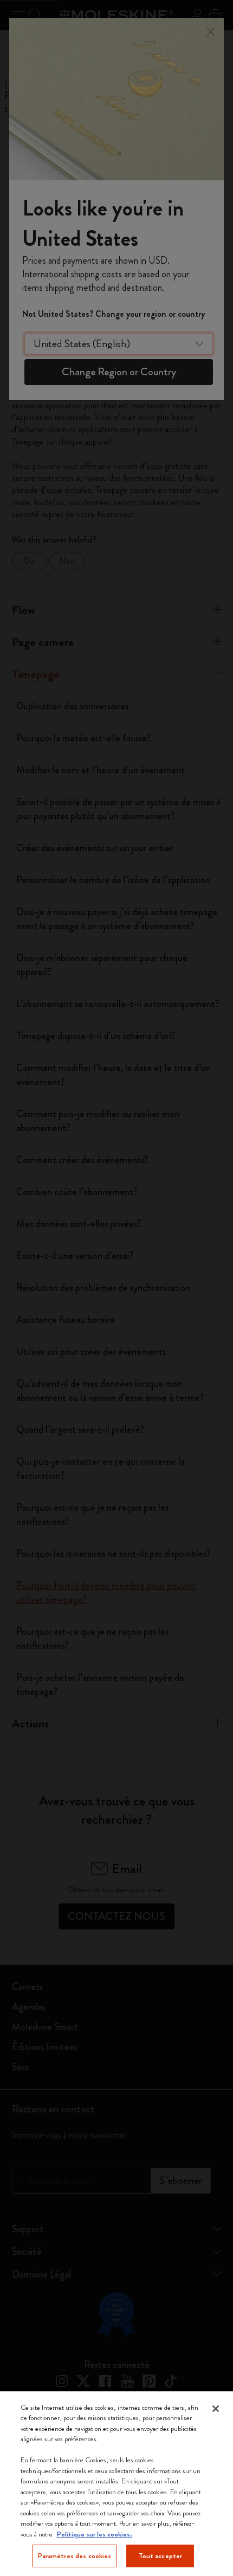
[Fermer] (216, 2409)
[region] (116, 2484)
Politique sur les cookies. (95, 2534)
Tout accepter (161, 2556)
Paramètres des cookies (75, 2556)
